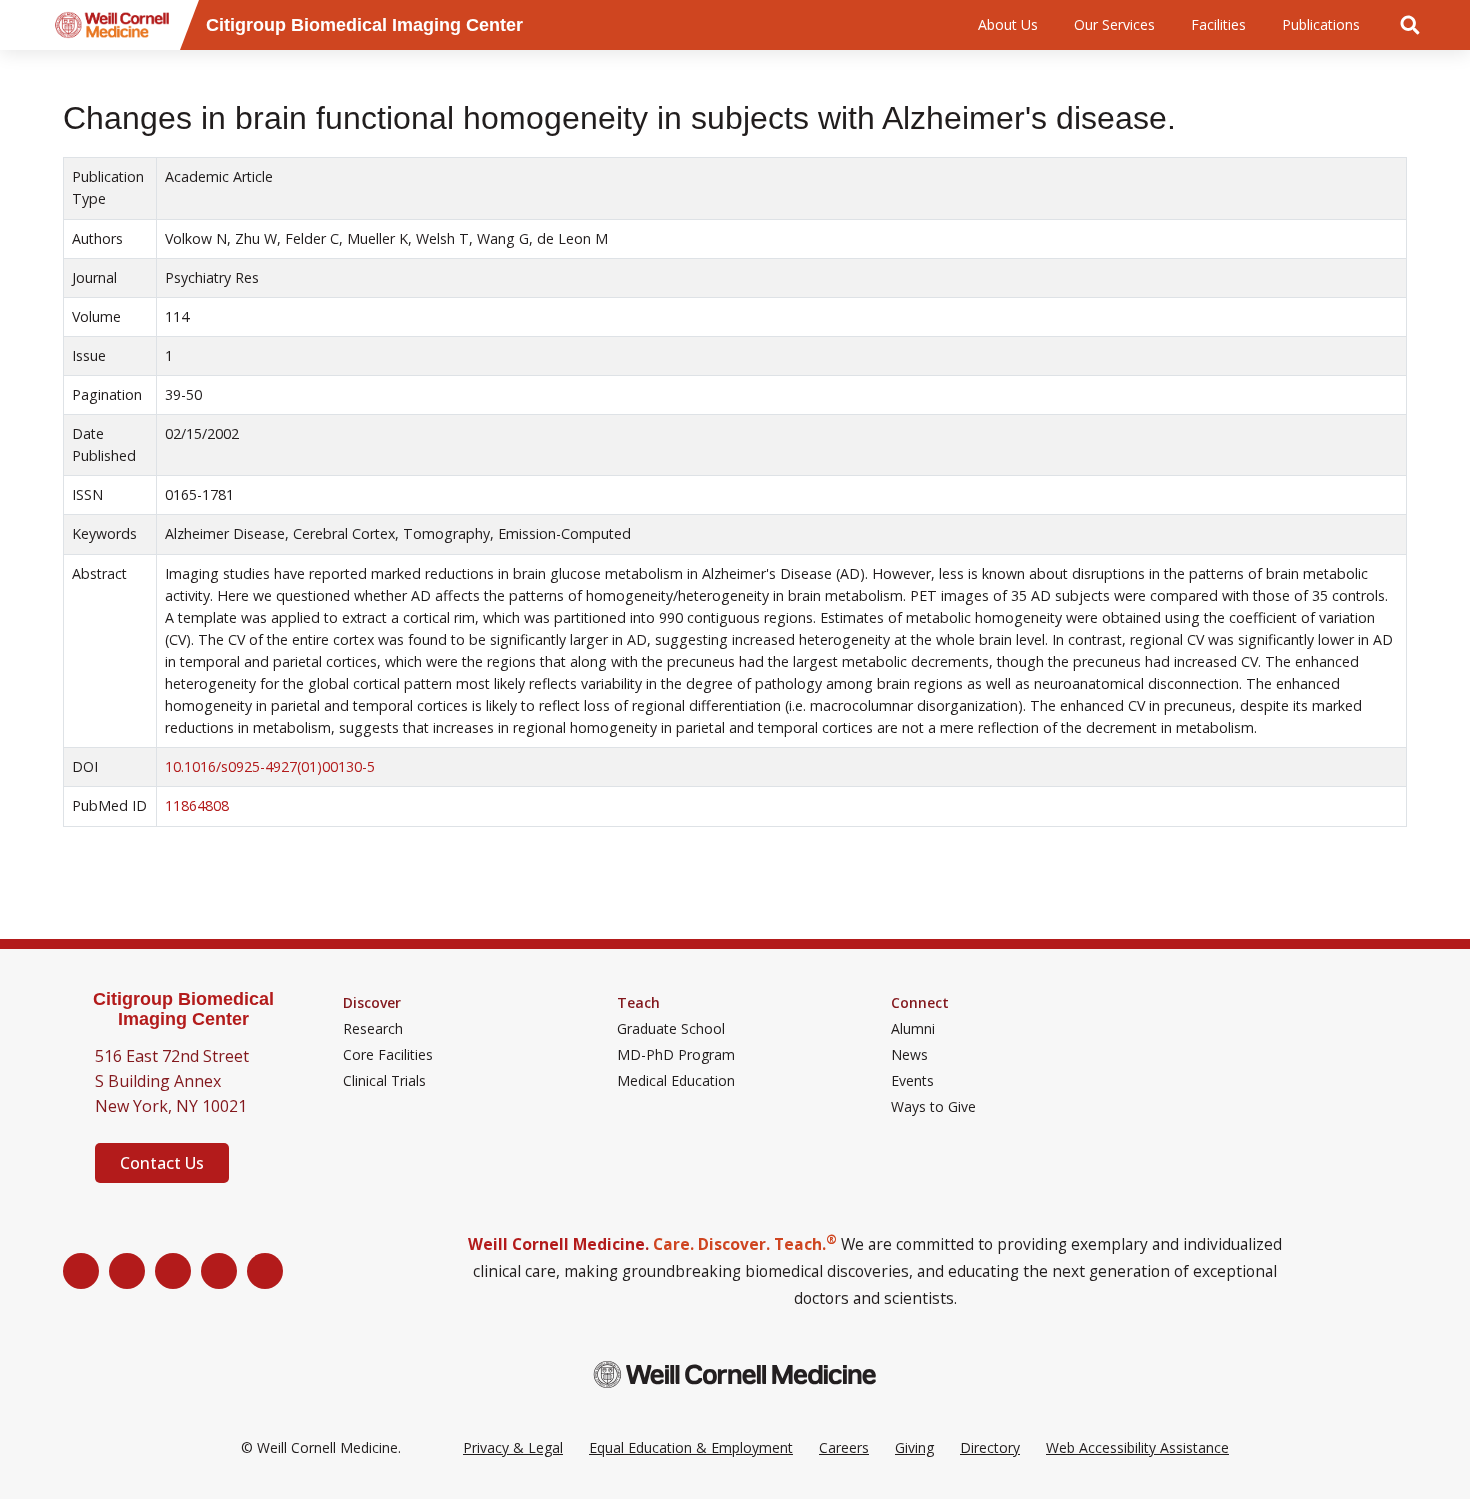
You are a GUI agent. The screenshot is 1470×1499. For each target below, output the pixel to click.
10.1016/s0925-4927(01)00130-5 (270, 766)
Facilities (1218, 24)
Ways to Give (933, 1107)
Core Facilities (388, 1055)
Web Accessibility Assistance (1137, 1447)
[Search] (1410, 25)
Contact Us (162, 1163)
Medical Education (676, 1081)
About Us (1008, 24)
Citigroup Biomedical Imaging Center (183, 1009)
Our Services (1114, 24)
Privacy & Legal (513, 1447)
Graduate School (671, 1029)
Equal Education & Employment (691, 1447)
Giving (914, 1447)
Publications (1321, 24)
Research (373, 1029)
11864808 (197, 805)
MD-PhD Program (676, 1055)
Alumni (913, 1029)
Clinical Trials (384, 1081)
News (909, 1055)
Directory (990, 1447)
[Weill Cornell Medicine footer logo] (735, 1374)
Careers (844, 1447)
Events (912, 1081)
